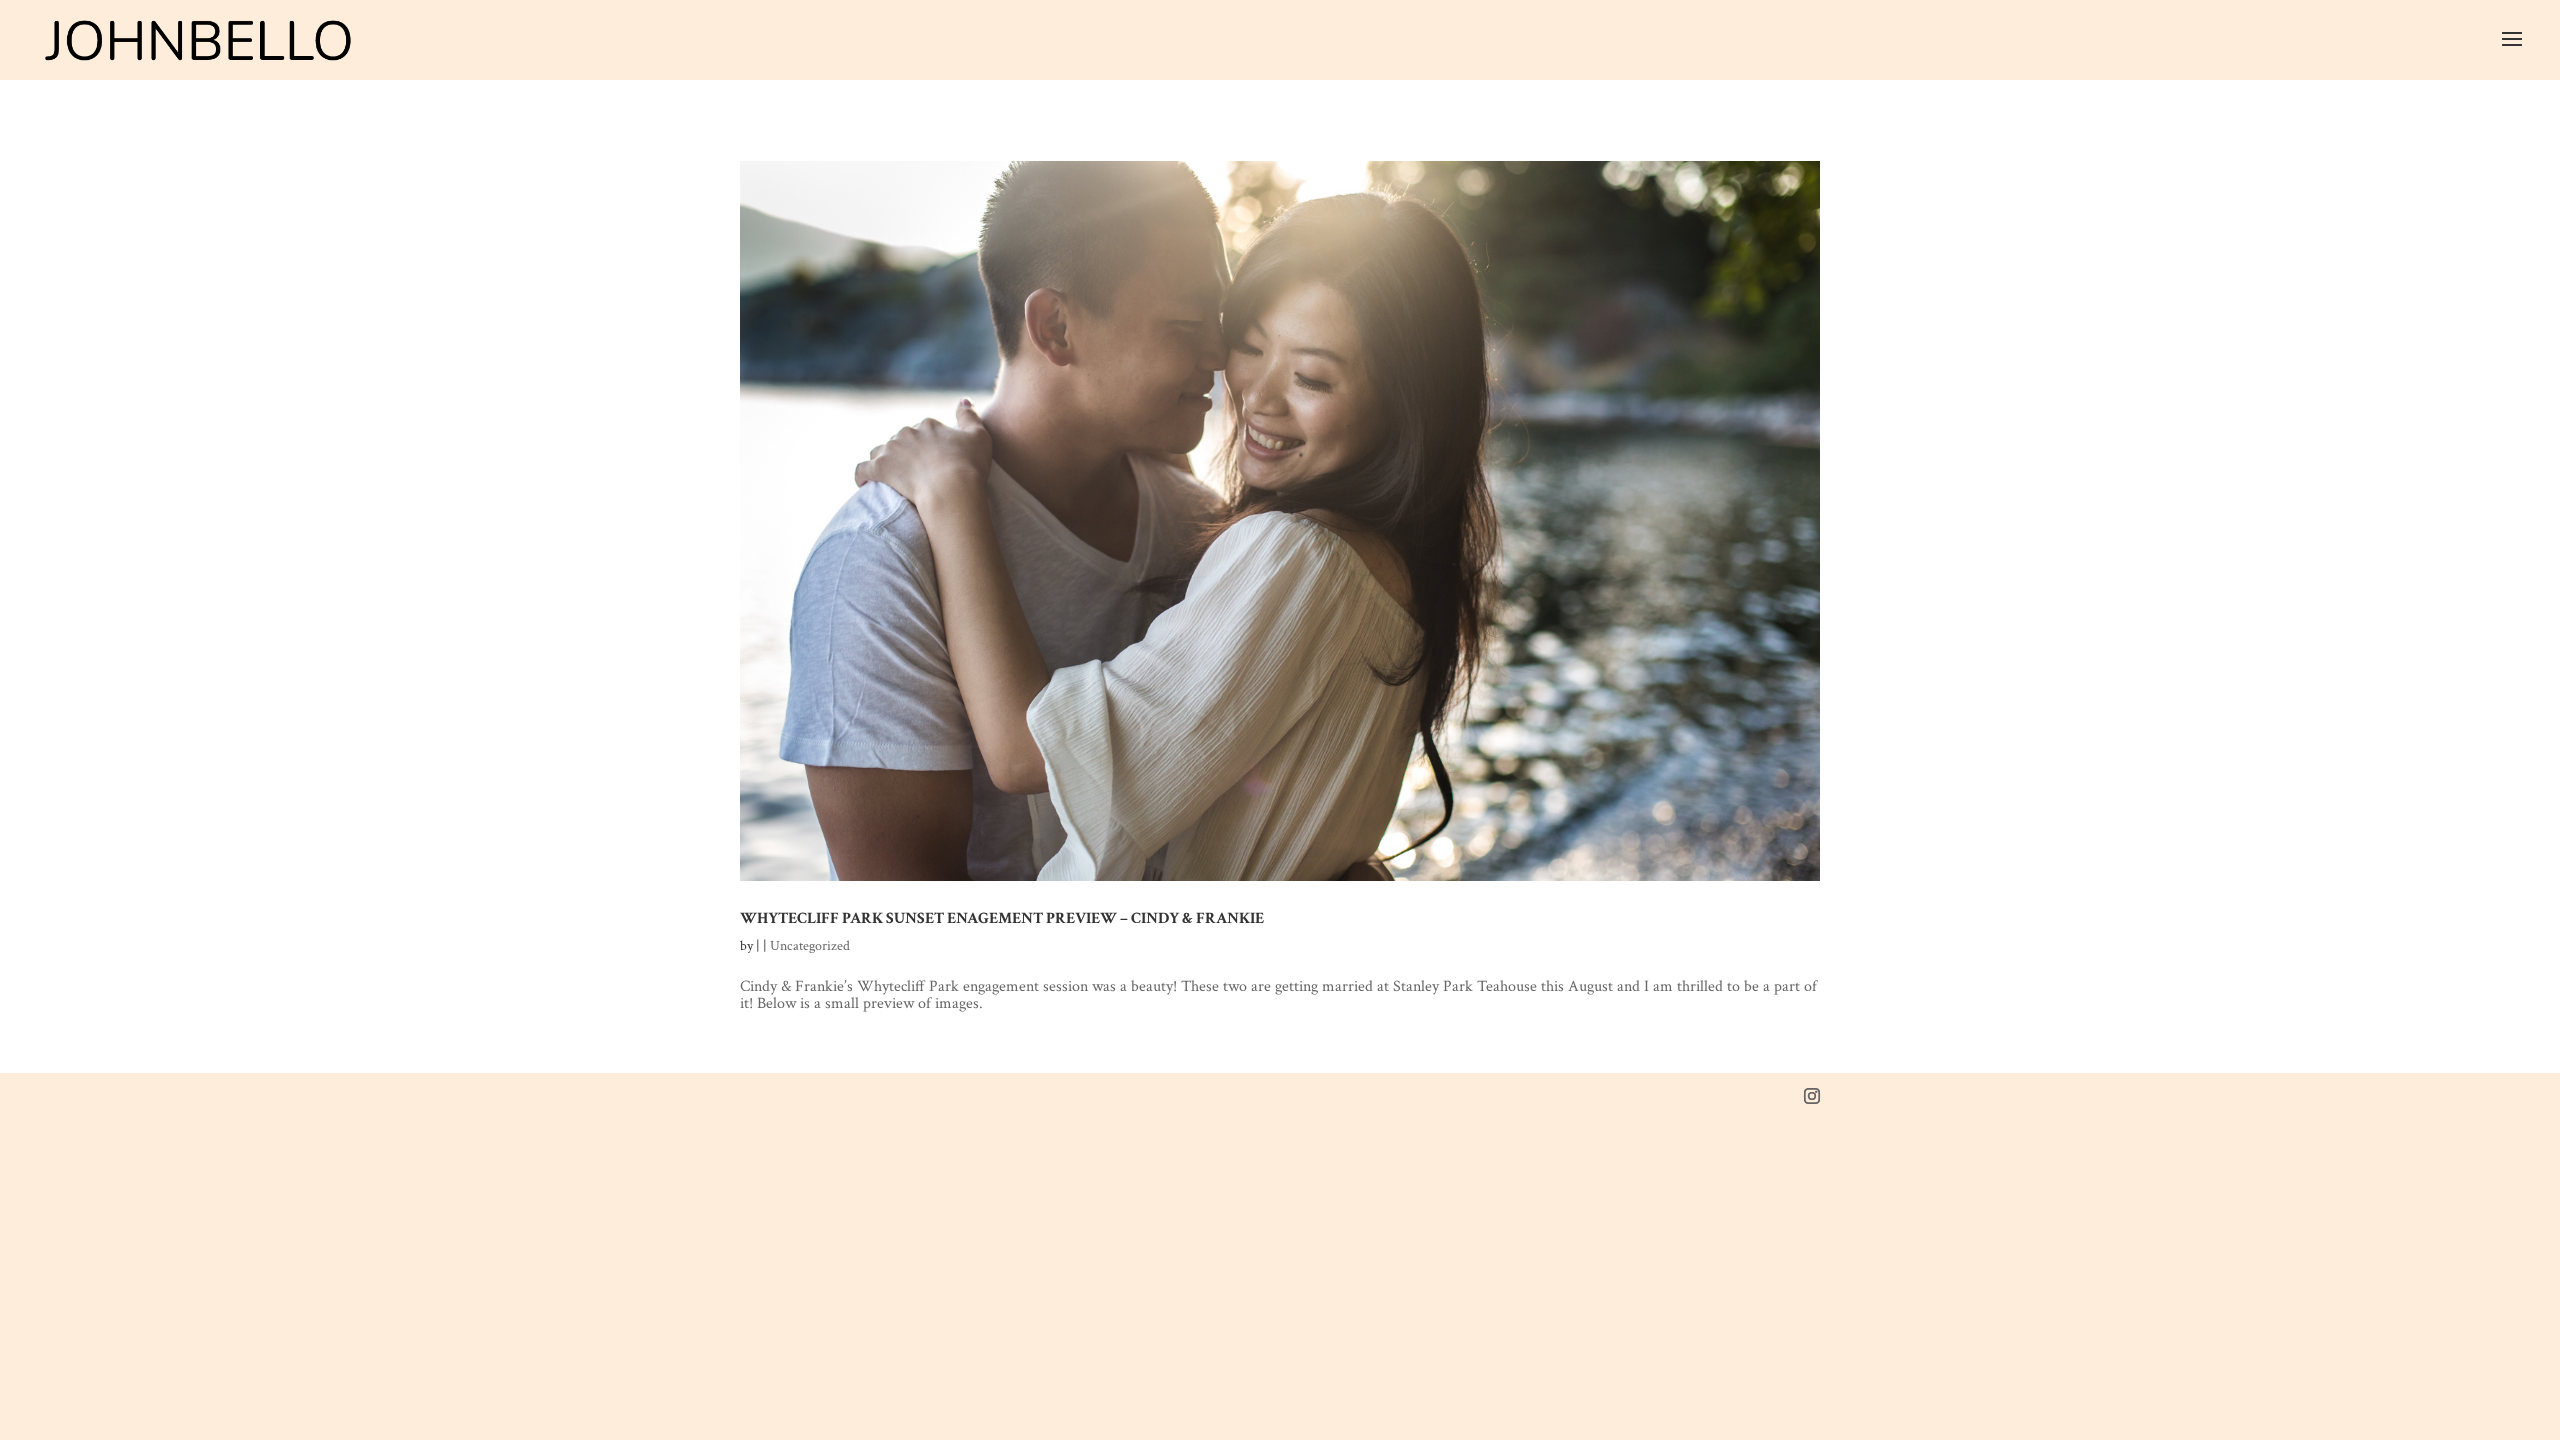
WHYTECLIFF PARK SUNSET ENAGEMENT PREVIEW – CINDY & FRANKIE (1002, 918)
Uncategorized (810, 946)
